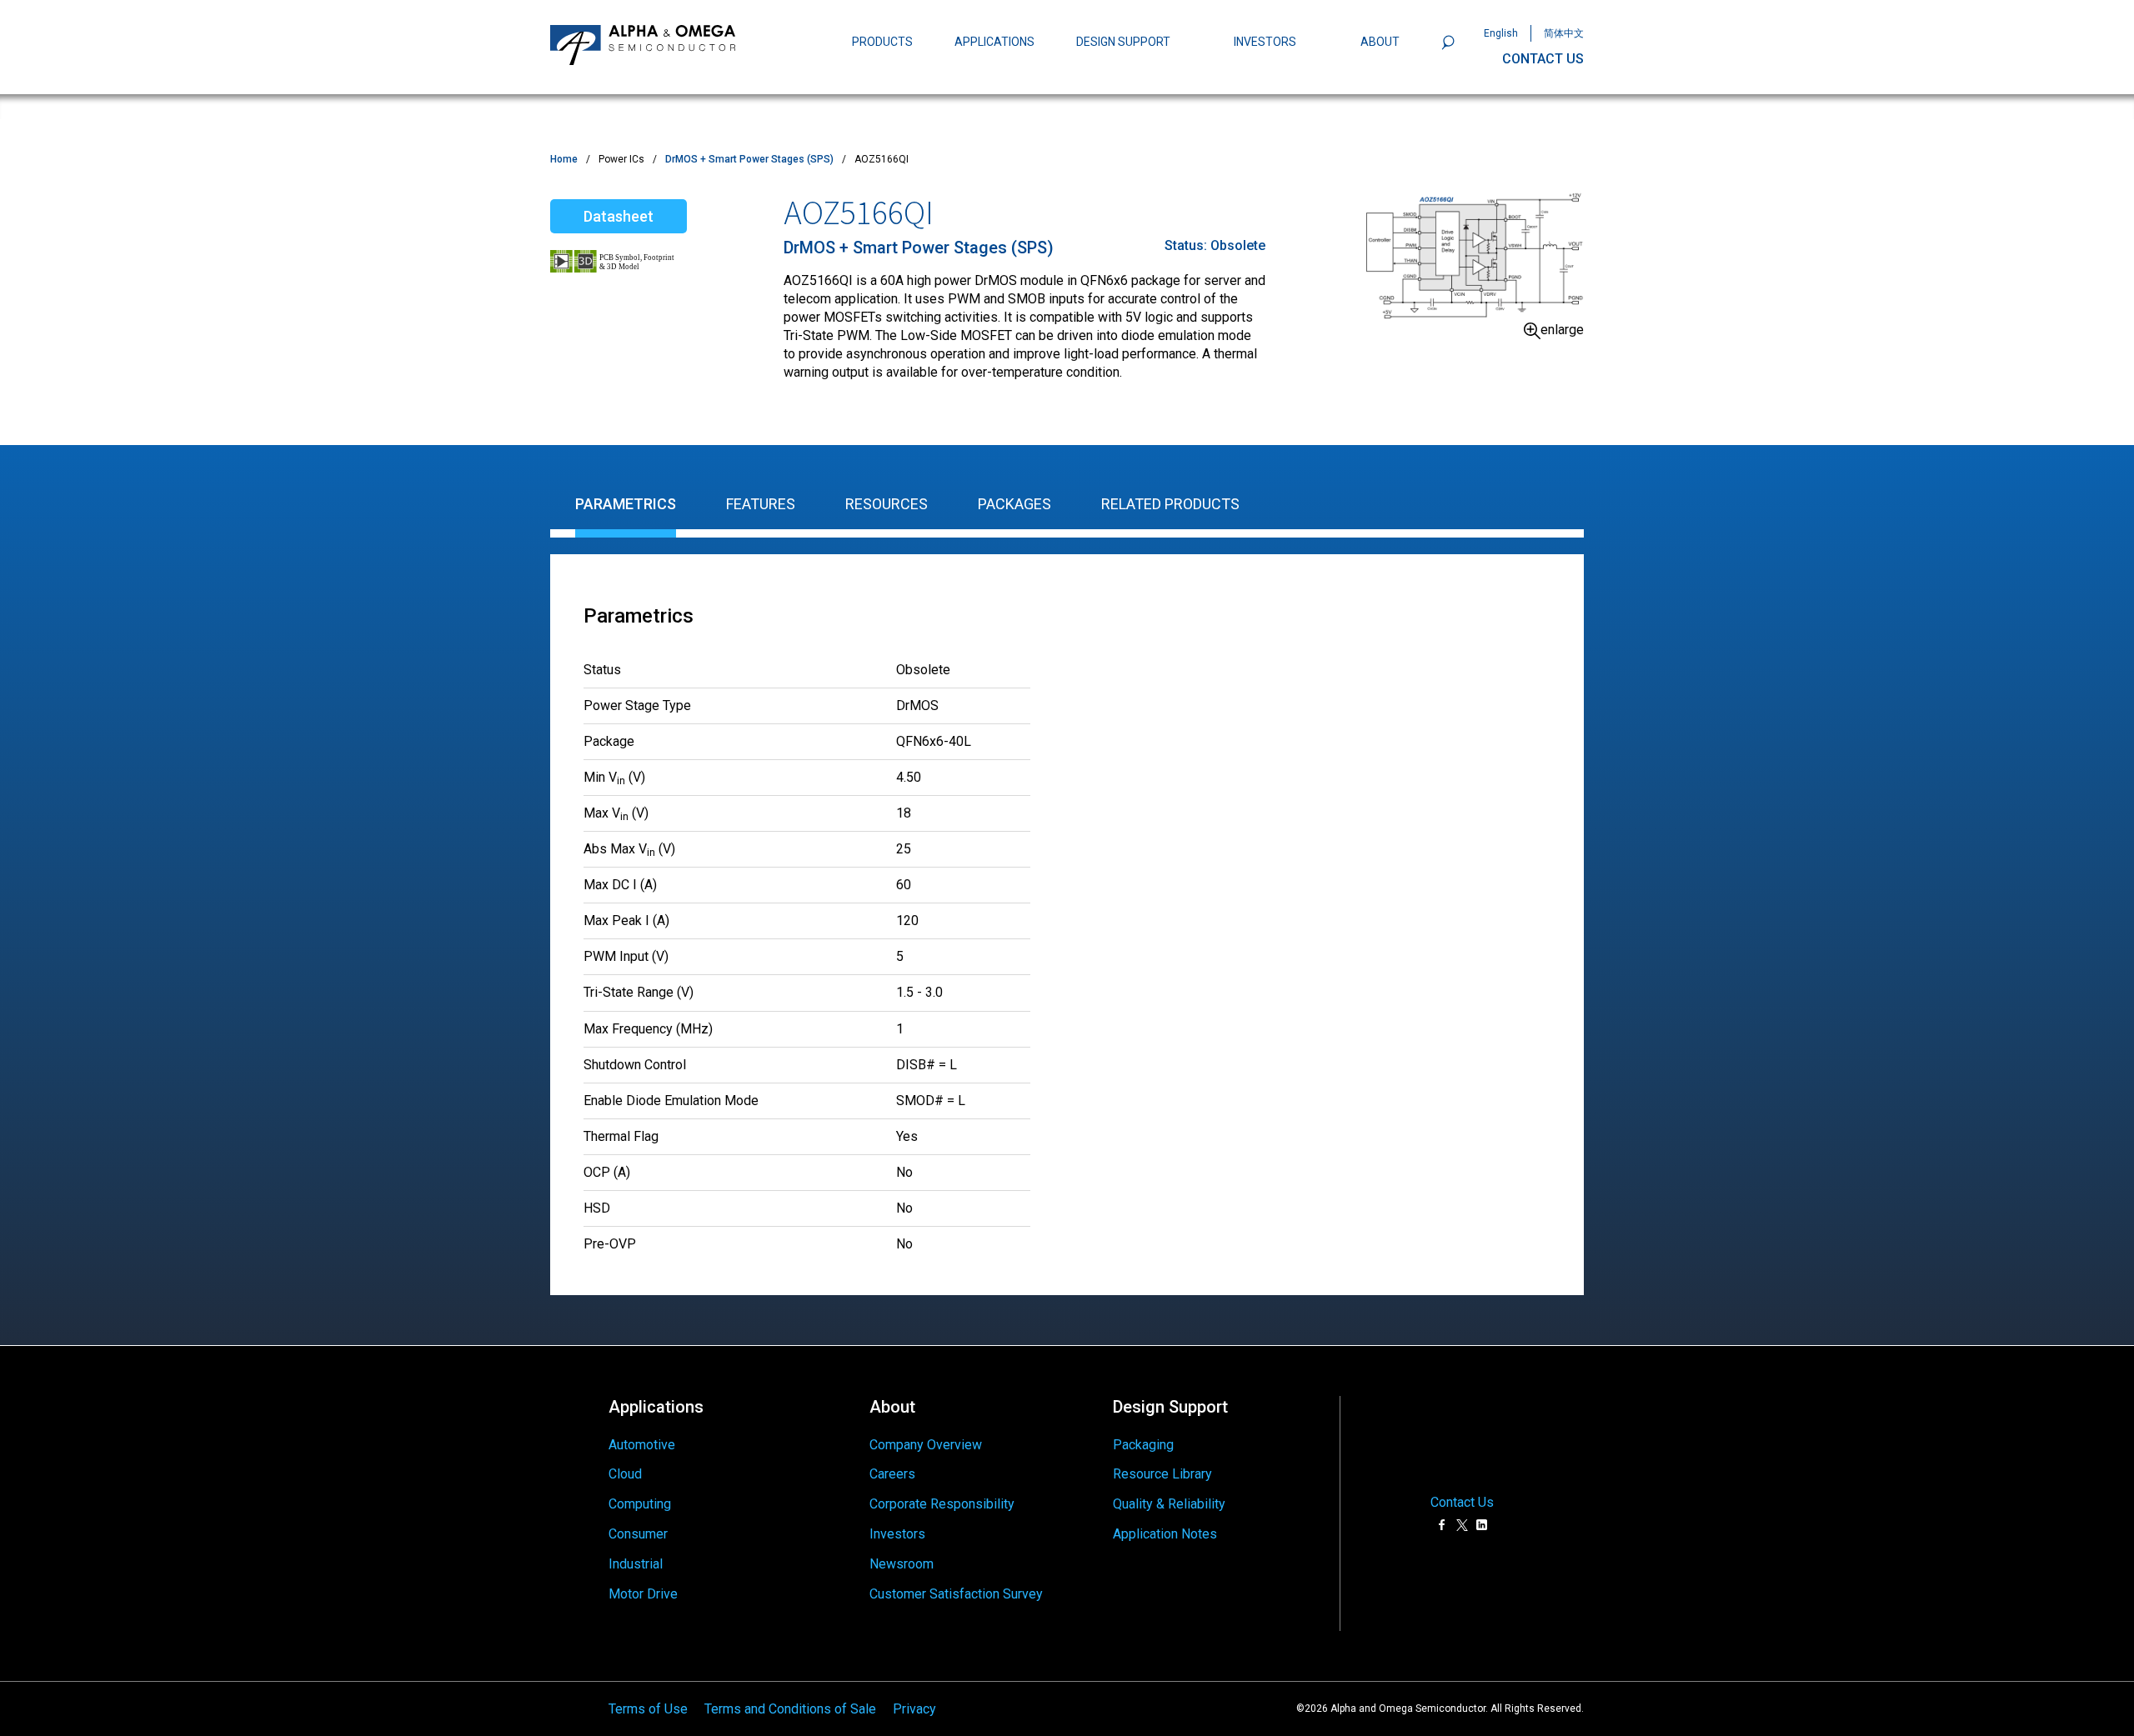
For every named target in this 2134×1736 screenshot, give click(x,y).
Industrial (636, 1564)
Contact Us (1462, 1503)
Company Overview (926, 1445)
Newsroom (902, 1564)
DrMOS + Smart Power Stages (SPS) (749, 159)
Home (564, 159)
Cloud (625, 1474)
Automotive (642, 1445)
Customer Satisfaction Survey (956, 1594)
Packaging (1143, 1445)
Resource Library (1162, 1474)
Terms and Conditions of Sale (790, 1708)
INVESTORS (1265, 42)
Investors (897, 1534)
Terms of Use (648, 1708)
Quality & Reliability (1169, 1504)
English (1501, 33)
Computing (640, 1504)
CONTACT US (1543, 59)
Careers (892, 1474)
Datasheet (619, 216)
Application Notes (1165, 1534)
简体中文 (1564, 33)
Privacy (914, 1708)
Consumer (638, 1534)
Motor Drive (643, 1594)
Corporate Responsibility (942, 1504)
